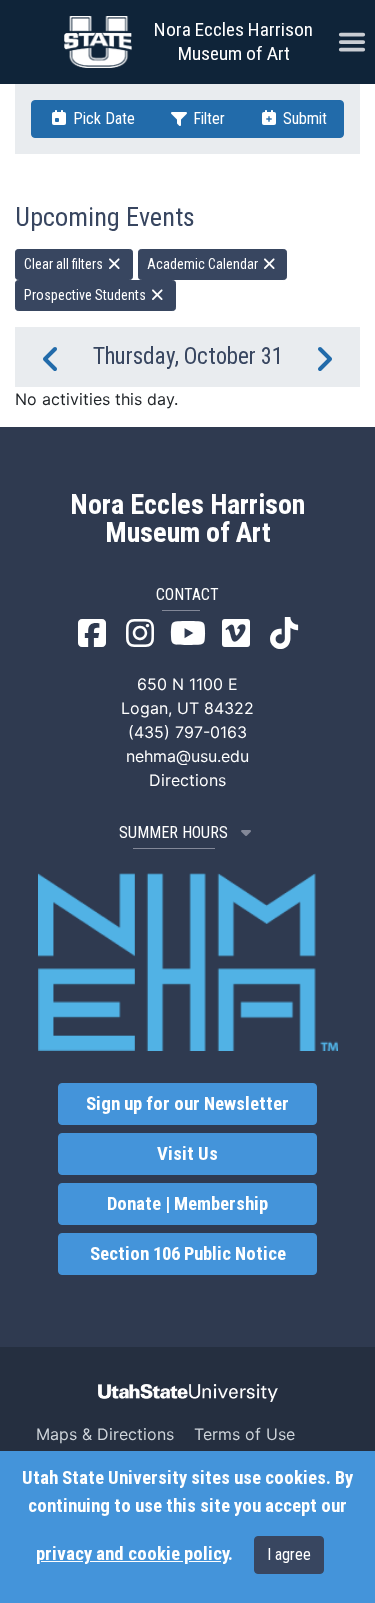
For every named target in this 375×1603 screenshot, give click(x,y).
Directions (187, 780)
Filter (207, 118)
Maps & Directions (105, 1434)
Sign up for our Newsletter (187, 1104)
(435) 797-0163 (187, 732)
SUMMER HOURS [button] (173, 832)
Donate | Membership (187, 1204)
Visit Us (187, 1154)
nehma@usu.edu (187, 756)
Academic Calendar (204, 264)
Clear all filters (65, 264)
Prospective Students (86, 295)
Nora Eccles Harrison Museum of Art (233, 41)
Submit (303, 118)
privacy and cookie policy (132, 1554)
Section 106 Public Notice (188, 1254)
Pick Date (102, 118)
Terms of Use (244, 1434)
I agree (289, 1554)
